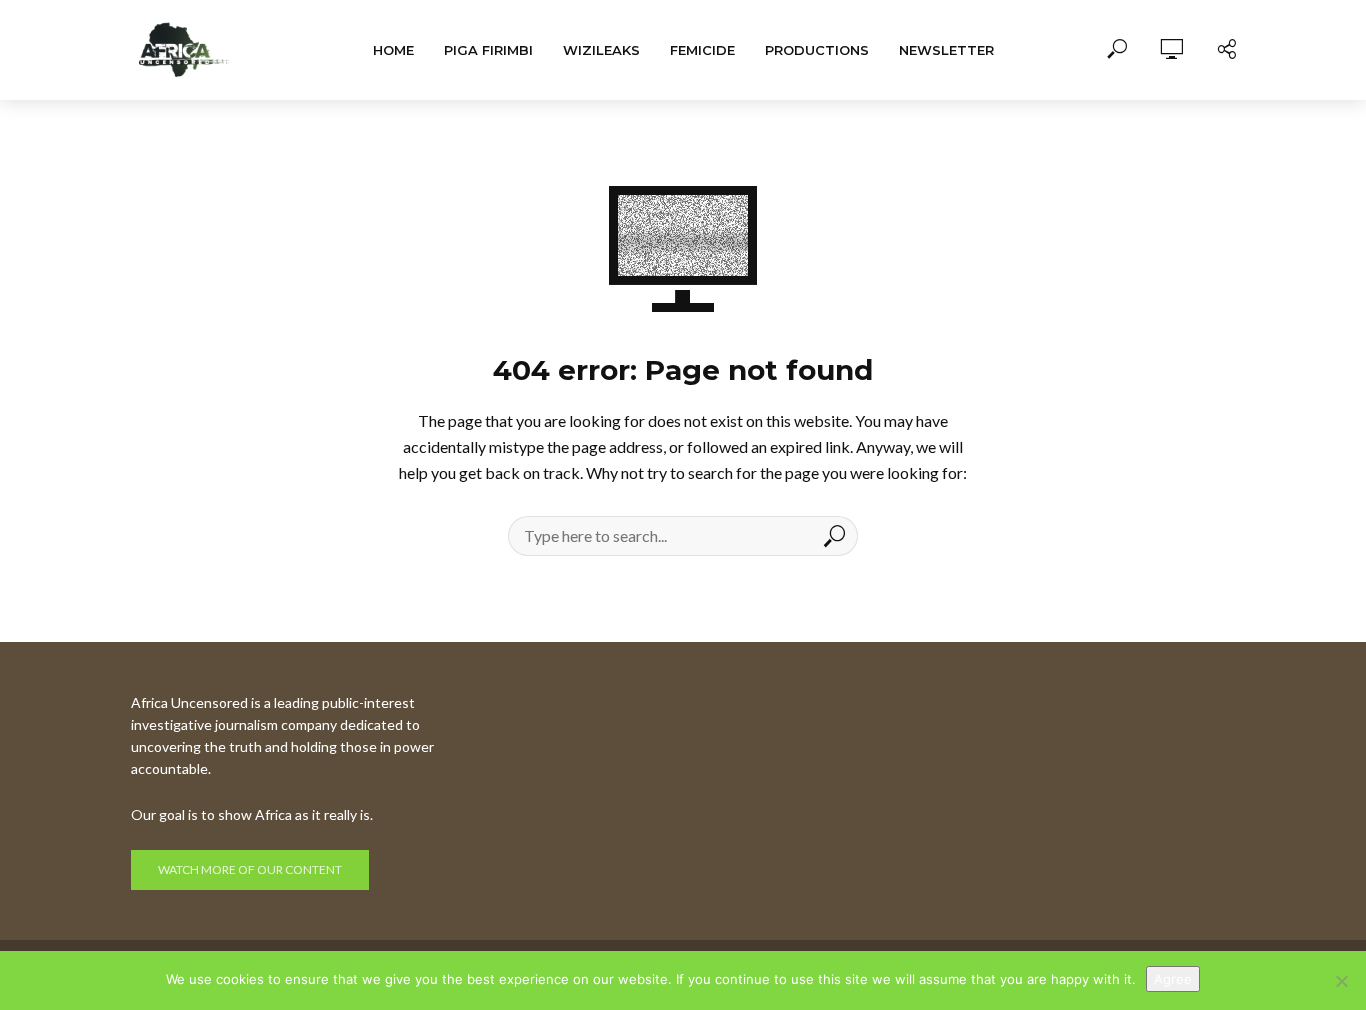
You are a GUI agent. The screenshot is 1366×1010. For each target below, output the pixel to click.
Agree (1173, 979)
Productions (817, 50)
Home (393, 50)
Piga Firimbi (488, 50)
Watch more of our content (250, 869)
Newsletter (946, 50)
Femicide (702, 50)
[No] (1341, 981)
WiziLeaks (601, 50)
